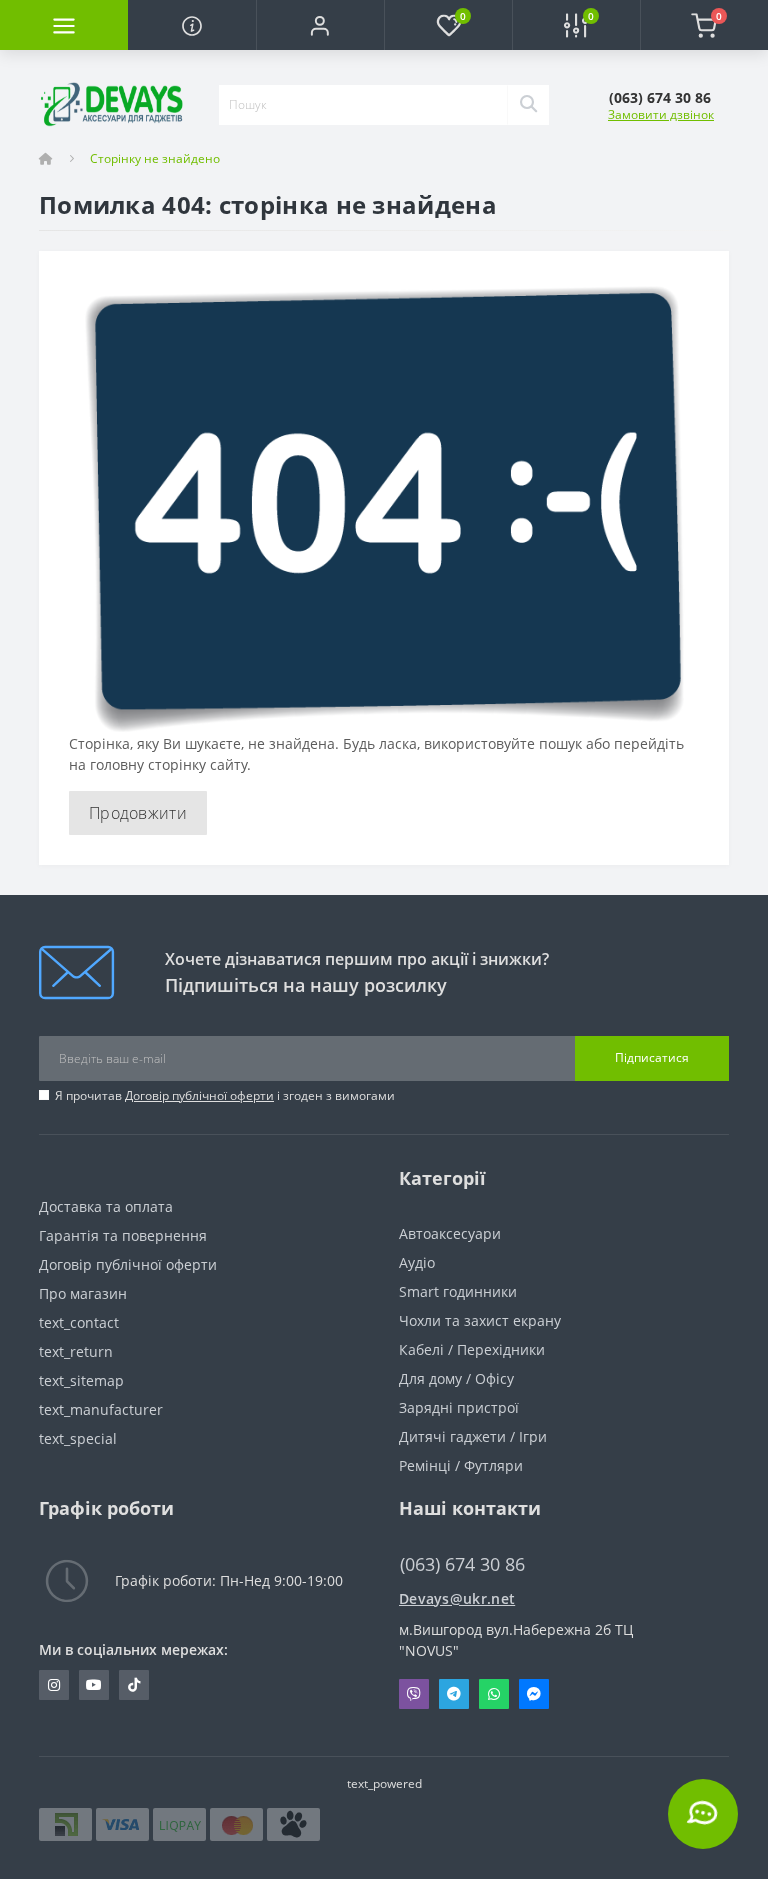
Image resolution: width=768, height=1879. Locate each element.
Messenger (534, 1694)
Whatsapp (494, 1694)
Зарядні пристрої (459, 1407)
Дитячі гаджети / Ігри (473, 1436)
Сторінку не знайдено (155, 158)
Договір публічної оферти (199, 1095)
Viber (414, 1694)
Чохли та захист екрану (480, 1320)
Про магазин (83, 1293)
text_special (78, 1438)
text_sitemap (81, 1380)
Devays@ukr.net (457, 1598)
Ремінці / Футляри (461, 1465)
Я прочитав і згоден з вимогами (225, 1095)
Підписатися (652, 1057)
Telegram (454, 1694)
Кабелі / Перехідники (472, 1349)
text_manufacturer (101, 1409)
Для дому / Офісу (456, 1378)
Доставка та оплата (106, 1206)
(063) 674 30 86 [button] (462, 1564)
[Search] (528, 105)
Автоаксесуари (450, 1233)
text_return (76, 1351)
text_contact (79, 1322)
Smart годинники (458, 1291)
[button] (320, 25)
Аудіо (417, 1262)
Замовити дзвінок (661, 114)
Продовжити (138, 813)
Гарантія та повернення (123, 1235)
